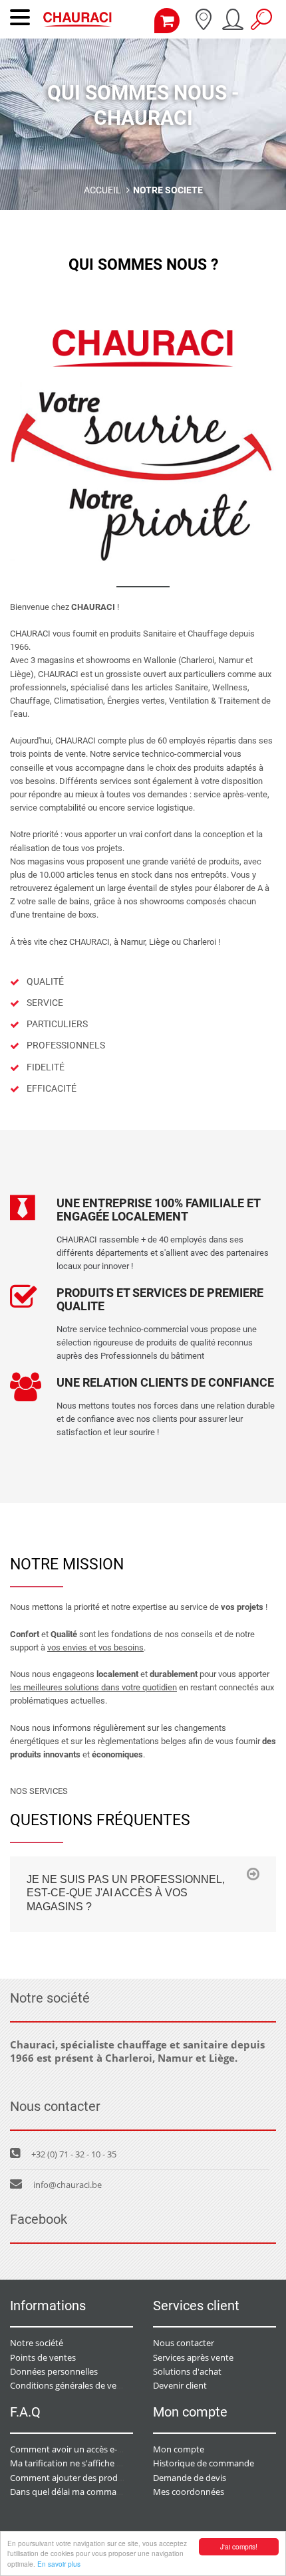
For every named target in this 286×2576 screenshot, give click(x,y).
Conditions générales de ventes (72, 2385)
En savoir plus (59, 2564)
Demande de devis (190, 2478)
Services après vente (193, 2357)
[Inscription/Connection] (232, 24)
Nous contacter (184, 2343)
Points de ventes (43, 2357)
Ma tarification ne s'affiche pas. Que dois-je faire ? (107, 2463)
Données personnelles (54, 2371)
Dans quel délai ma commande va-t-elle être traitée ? (113, 2492)
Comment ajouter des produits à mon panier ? (101, 2478)
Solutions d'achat (187, 2371)
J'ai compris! (239, 2546)
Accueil (102, 190)
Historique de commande (204, 2463)
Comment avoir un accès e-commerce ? (87, 2449)
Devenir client (180, 2385)
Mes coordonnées (189, 2492)
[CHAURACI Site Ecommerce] (77, 23)
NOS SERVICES (39, 1791)
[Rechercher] (261, 24)
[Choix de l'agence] (203, 24)
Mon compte (179, 2449)
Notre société (37, 2343)
